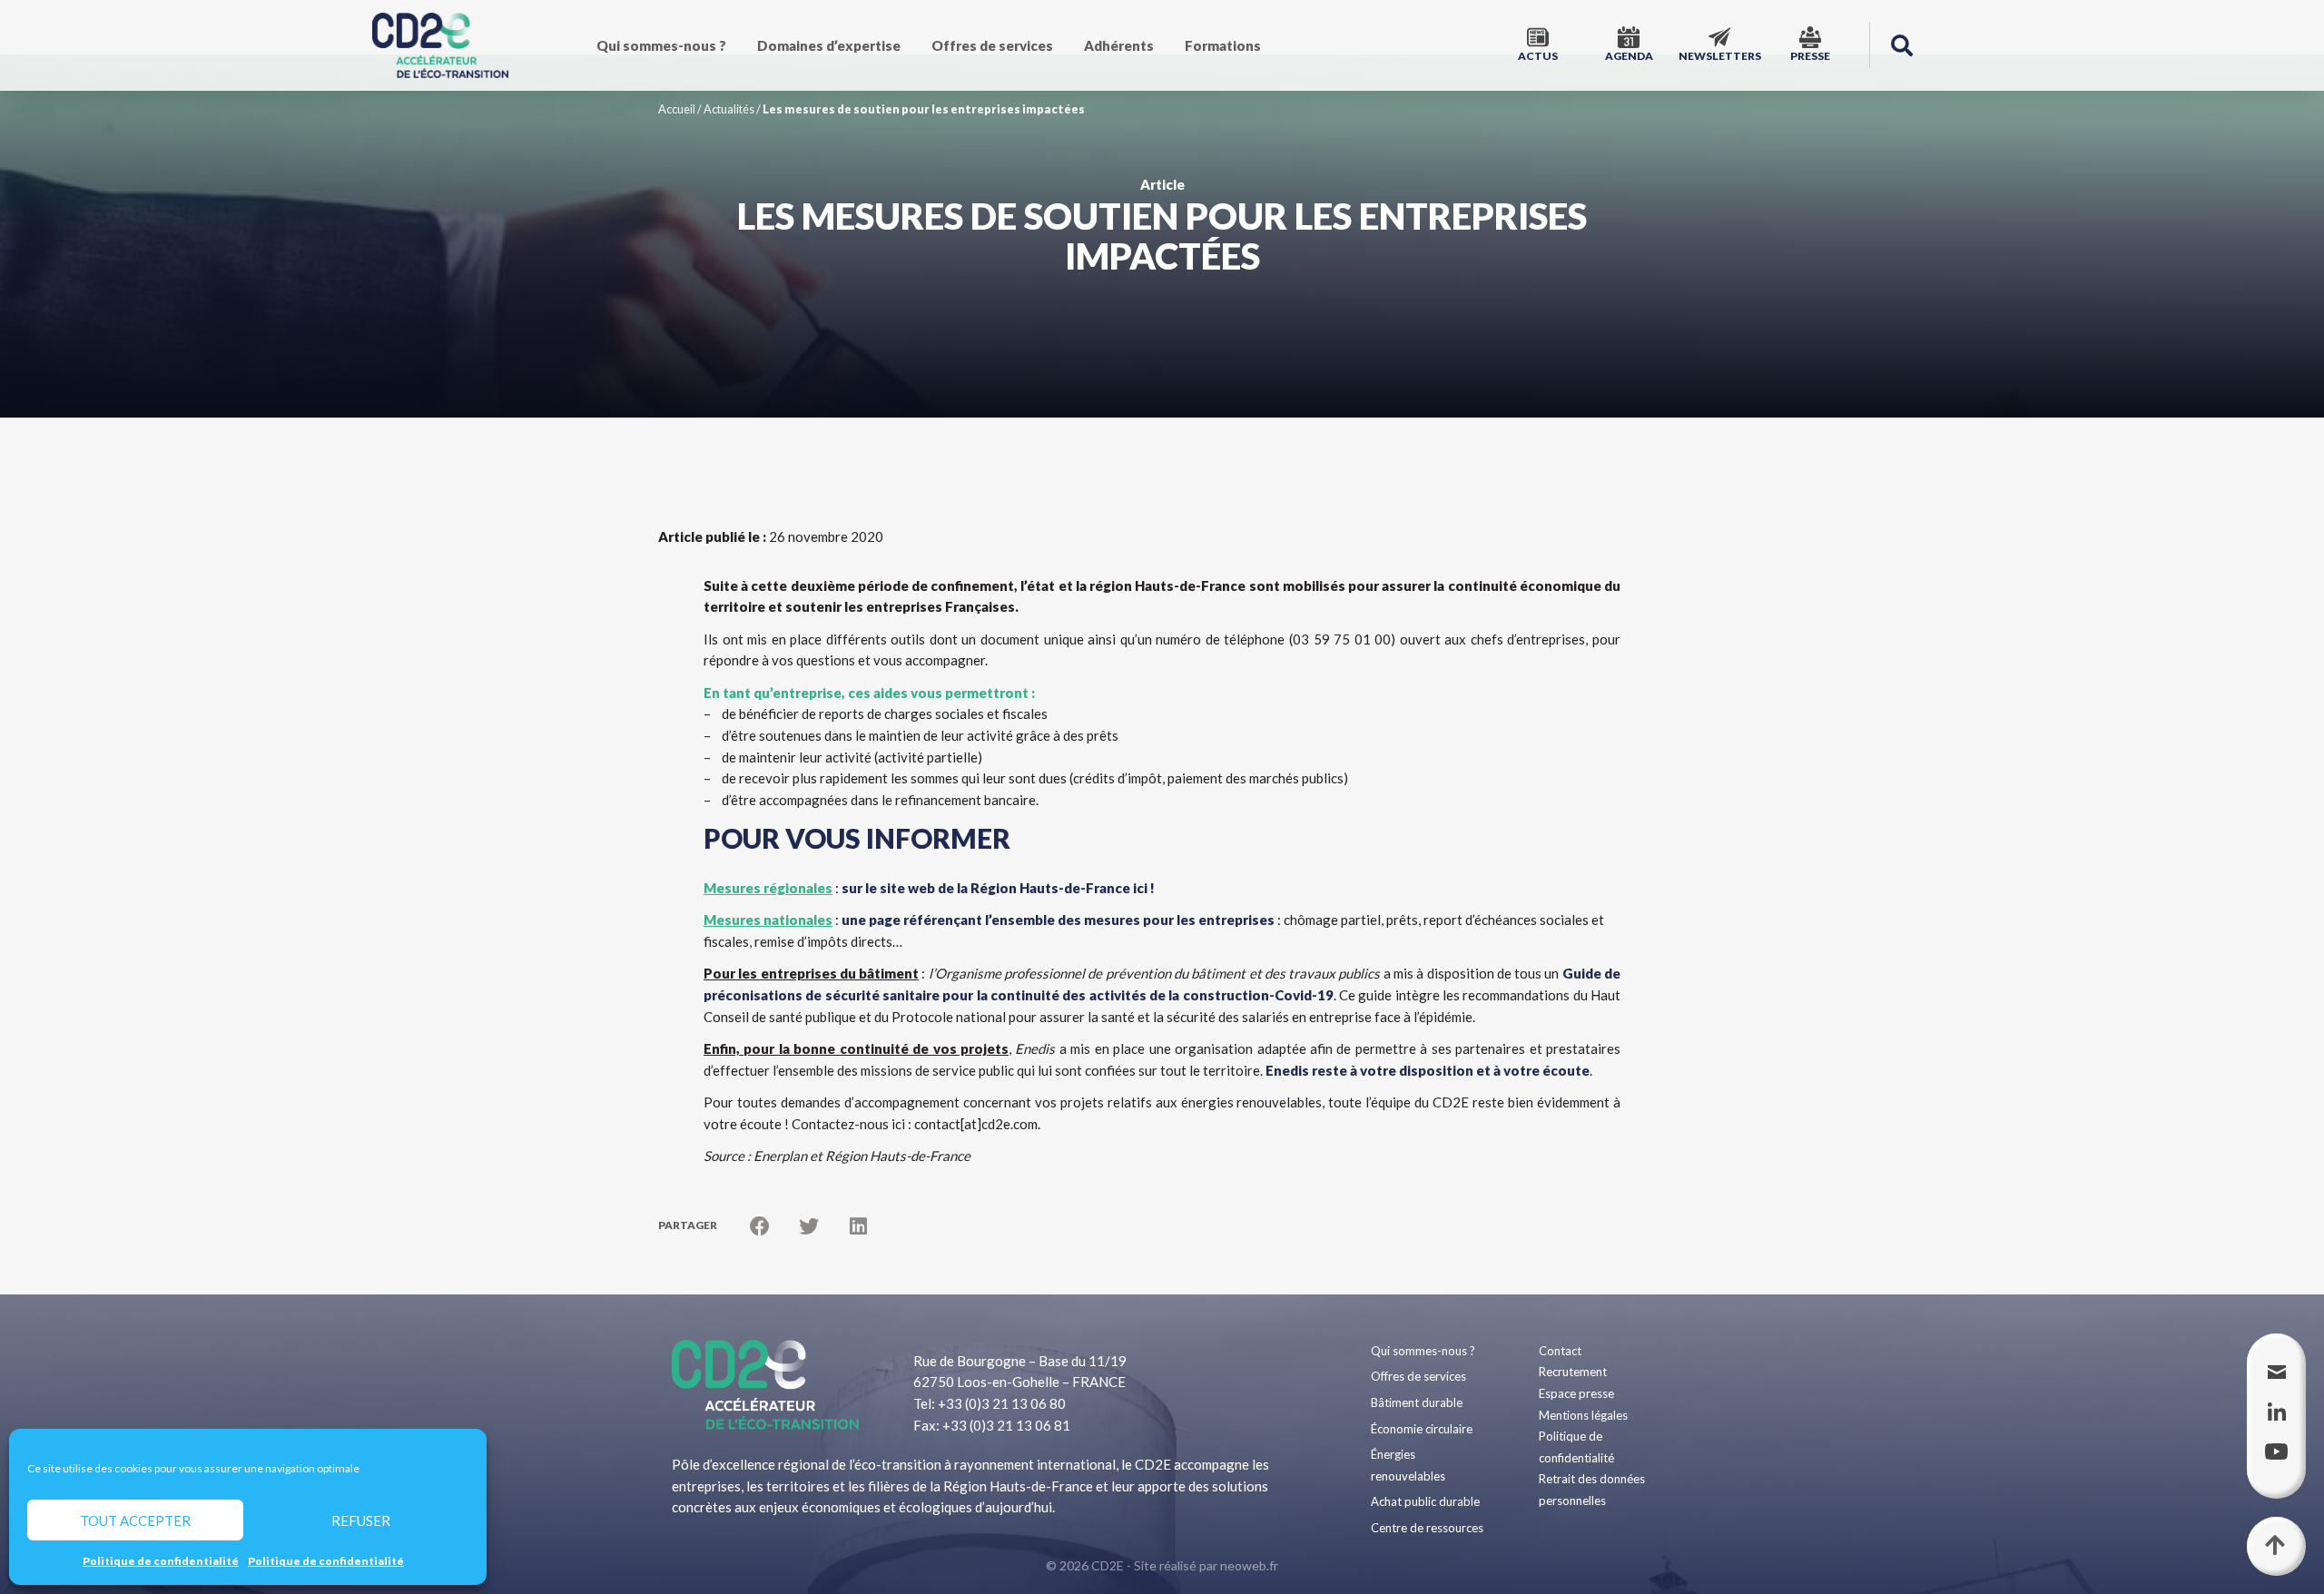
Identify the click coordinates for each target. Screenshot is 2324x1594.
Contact (1560, 1351)
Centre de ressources (1427, 1528)
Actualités (729, 109)
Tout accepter (135, 1520)
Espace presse (1576, 1393)
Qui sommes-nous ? (661, 45)
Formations (1223, 45)
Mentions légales (1583, 1415)
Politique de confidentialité (161, 1561)
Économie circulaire (1422, 1429)
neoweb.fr (1249, 1565)
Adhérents (1119, 45)
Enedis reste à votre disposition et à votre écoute (1428, 1070)
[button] (1902, 45)
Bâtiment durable (1417, 1402)
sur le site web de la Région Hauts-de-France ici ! (998, 888)
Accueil (677, 109)
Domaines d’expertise (829, 45)
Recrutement (1573, 1372)
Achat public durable (1425, 1501)
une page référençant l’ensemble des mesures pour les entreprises (1058, 920)
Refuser (361, 1520)
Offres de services (992, 45)
